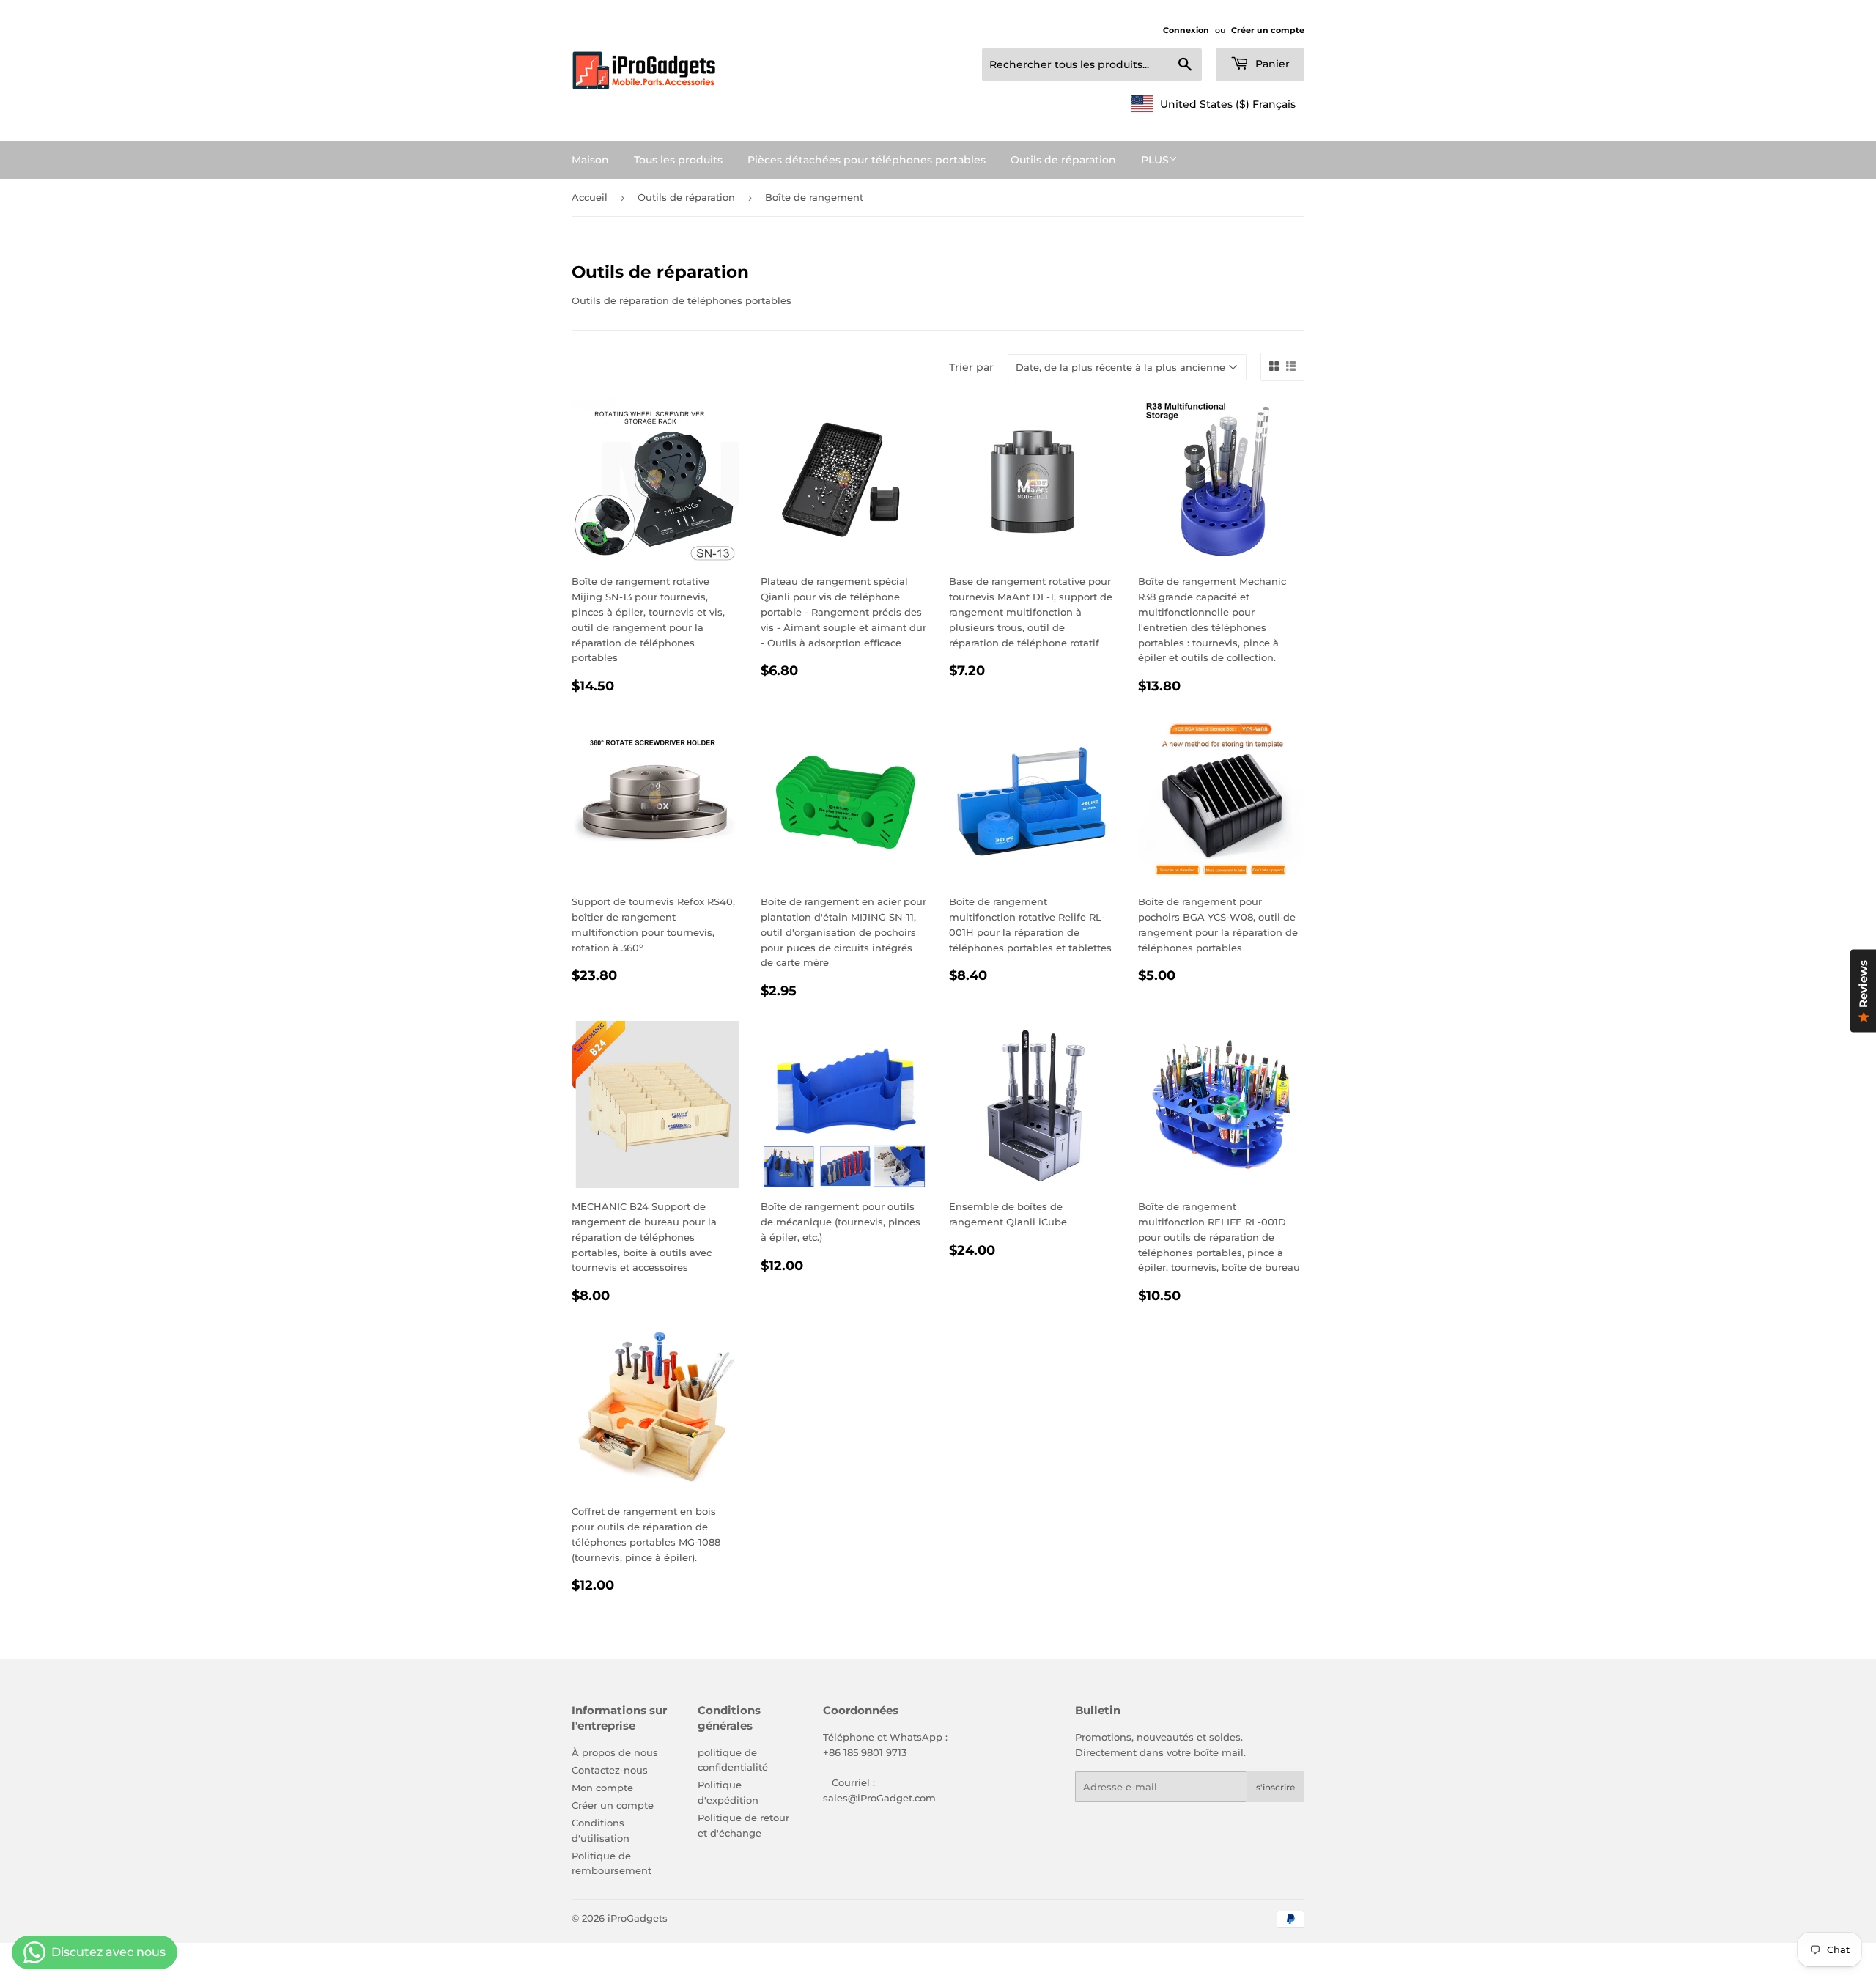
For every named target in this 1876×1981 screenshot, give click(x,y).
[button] (1213, 104)
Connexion (1186, 30)
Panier (1271, 64)
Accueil (590, 197)
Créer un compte (1268, 30)
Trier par (971, 367)
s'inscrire (1275, 1787)
